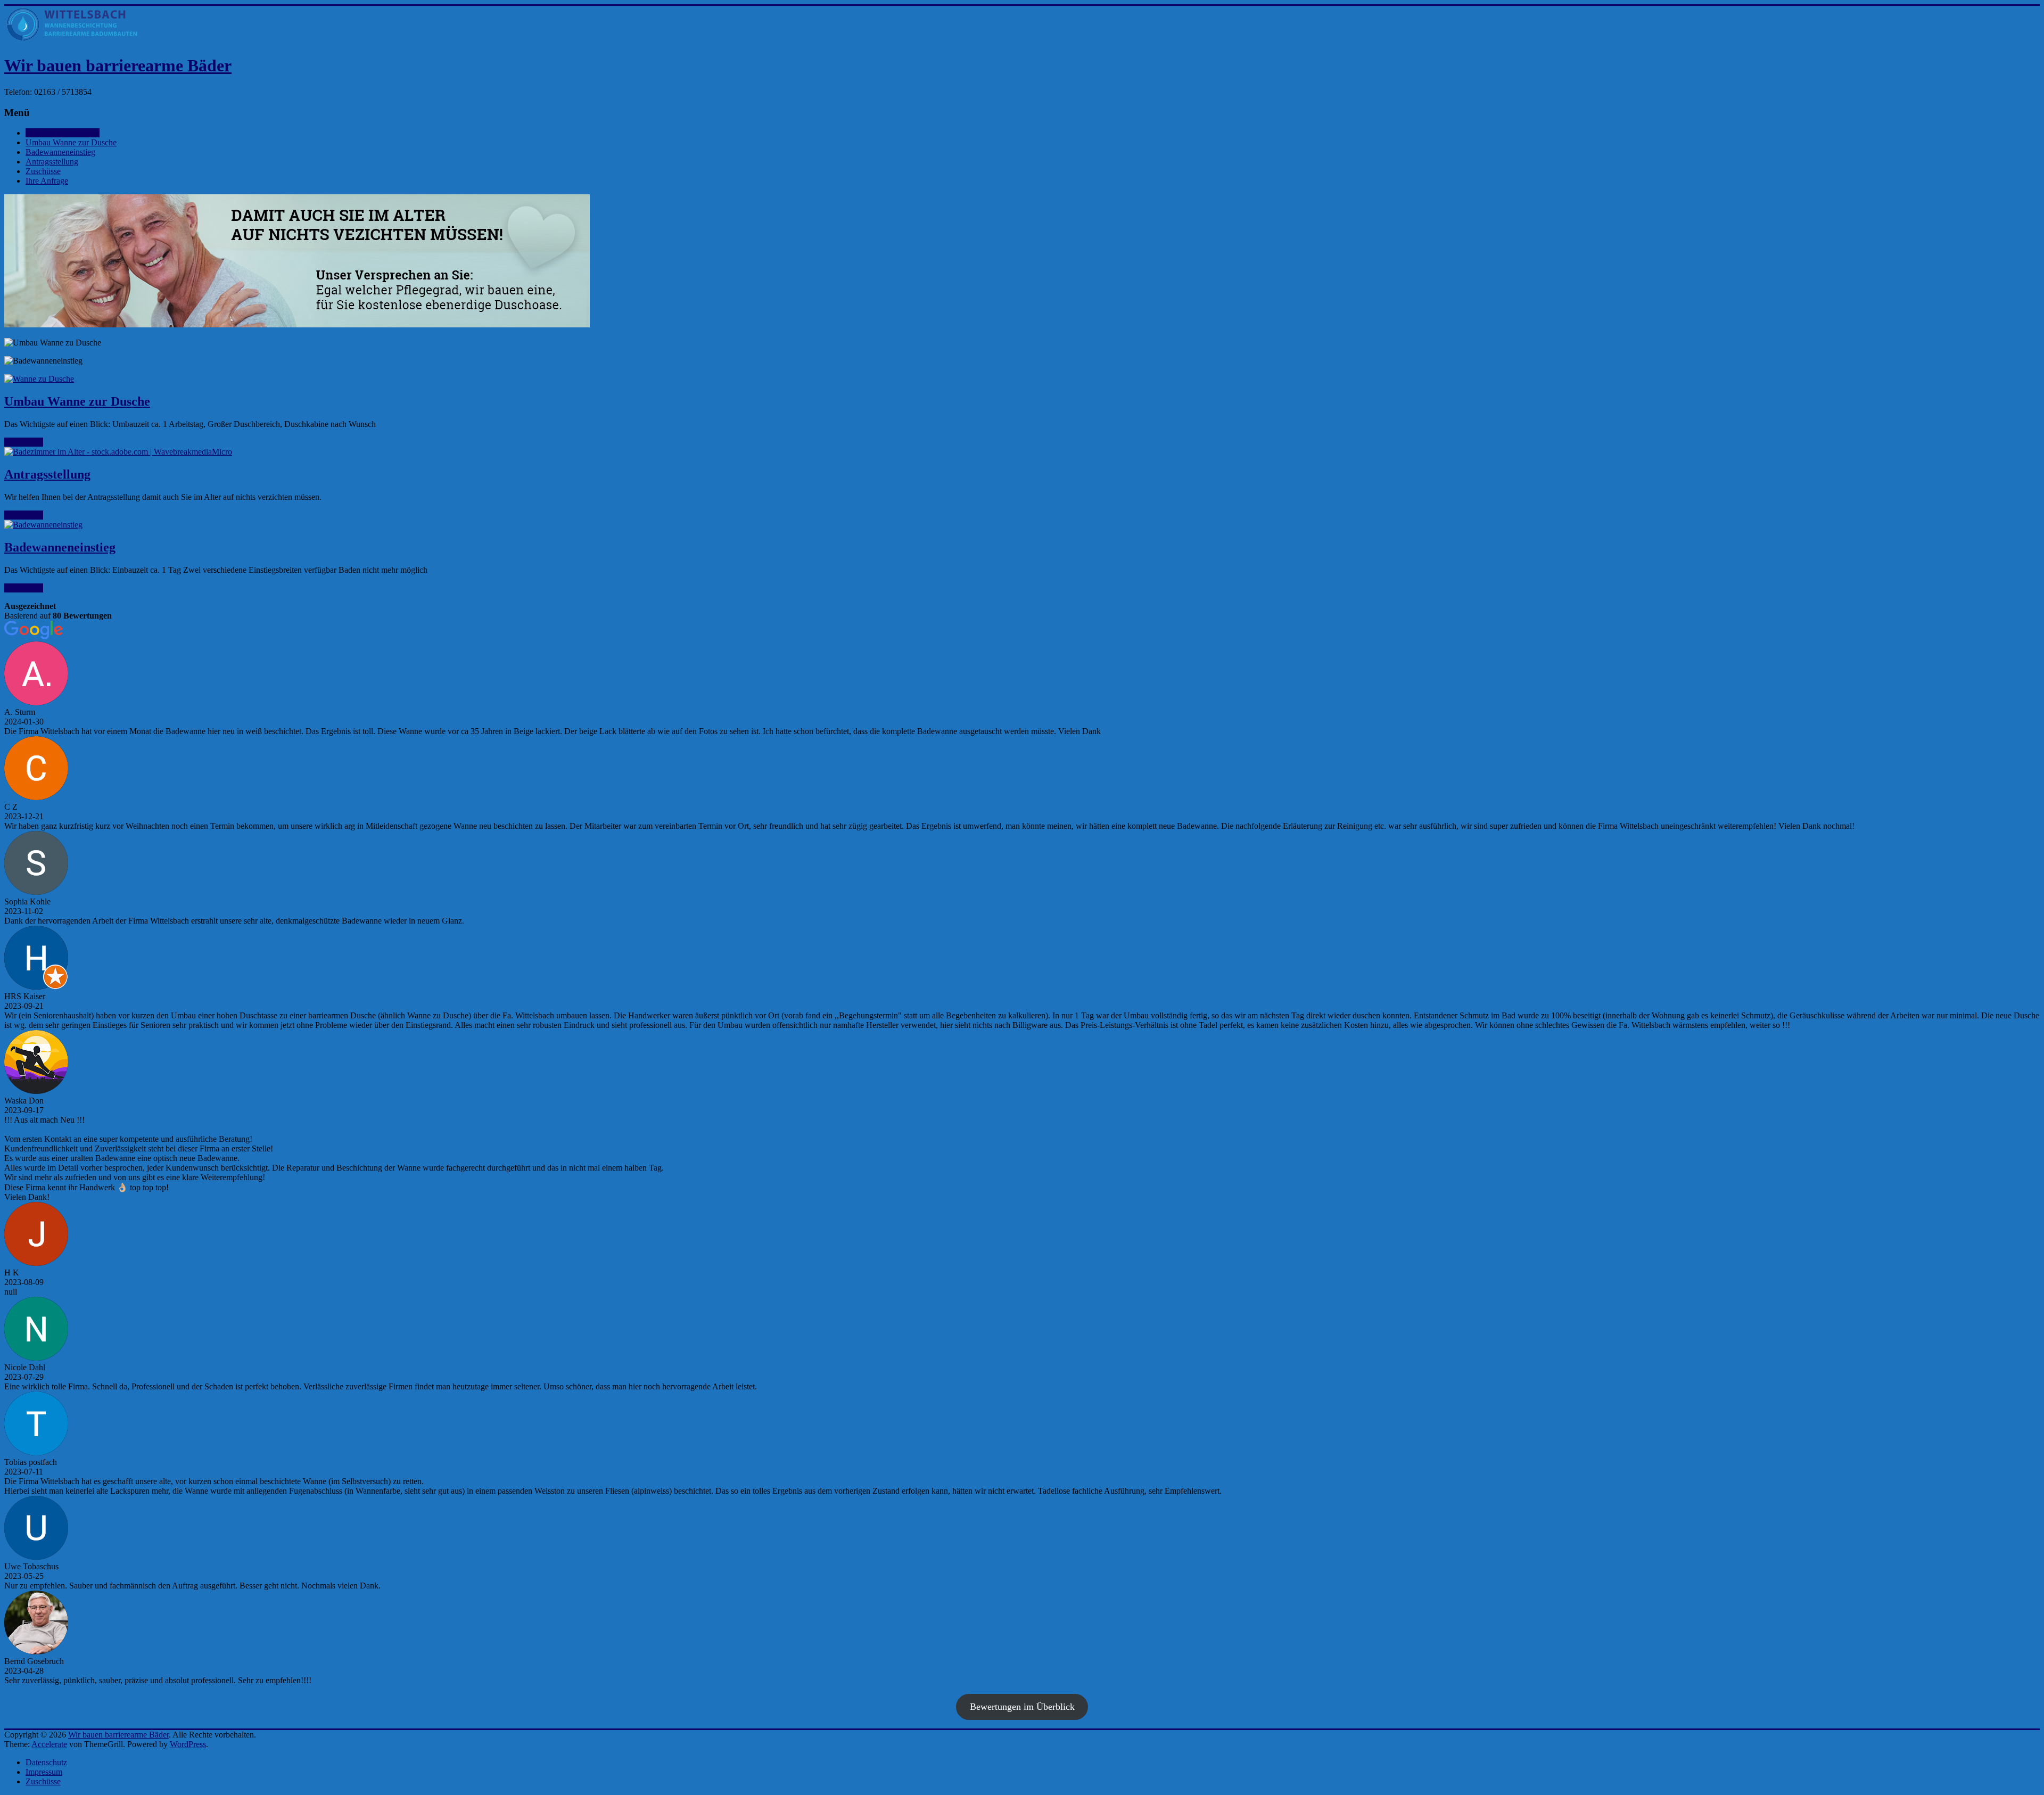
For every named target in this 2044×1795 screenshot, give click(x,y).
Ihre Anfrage (47, 181)
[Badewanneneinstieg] (1022, 525)
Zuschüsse (43, 171)
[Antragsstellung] (1022, 452)
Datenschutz (46, 1762)
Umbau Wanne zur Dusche (71, 142)
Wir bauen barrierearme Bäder (118, 65)
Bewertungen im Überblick (1022, 1707)
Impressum (44, 1772)
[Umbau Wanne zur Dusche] (1022, 379)
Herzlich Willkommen (63, 133)
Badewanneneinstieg (60, 152)
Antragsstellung (52, 162)
